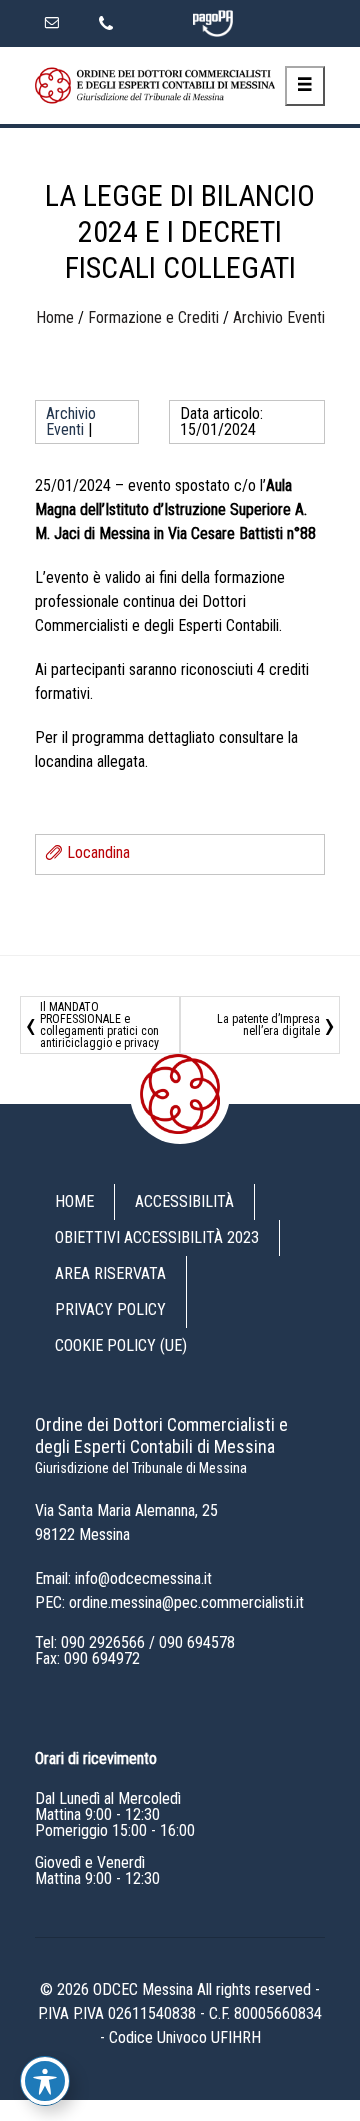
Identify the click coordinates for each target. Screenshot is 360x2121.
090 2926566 (103, 1642)
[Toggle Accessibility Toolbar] (45, 2081)
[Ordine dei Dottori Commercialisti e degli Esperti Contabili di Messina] (155, 85)
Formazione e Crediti (153, 317)
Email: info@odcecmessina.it (123, 1578)
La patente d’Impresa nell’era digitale (268, 1025)
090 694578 (197, 1642)
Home (55, 317)
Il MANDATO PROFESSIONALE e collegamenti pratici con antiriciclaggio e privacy (99, 1025)
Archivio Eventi (279, 317)
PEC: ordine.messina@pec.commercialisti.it (169, 1602)
